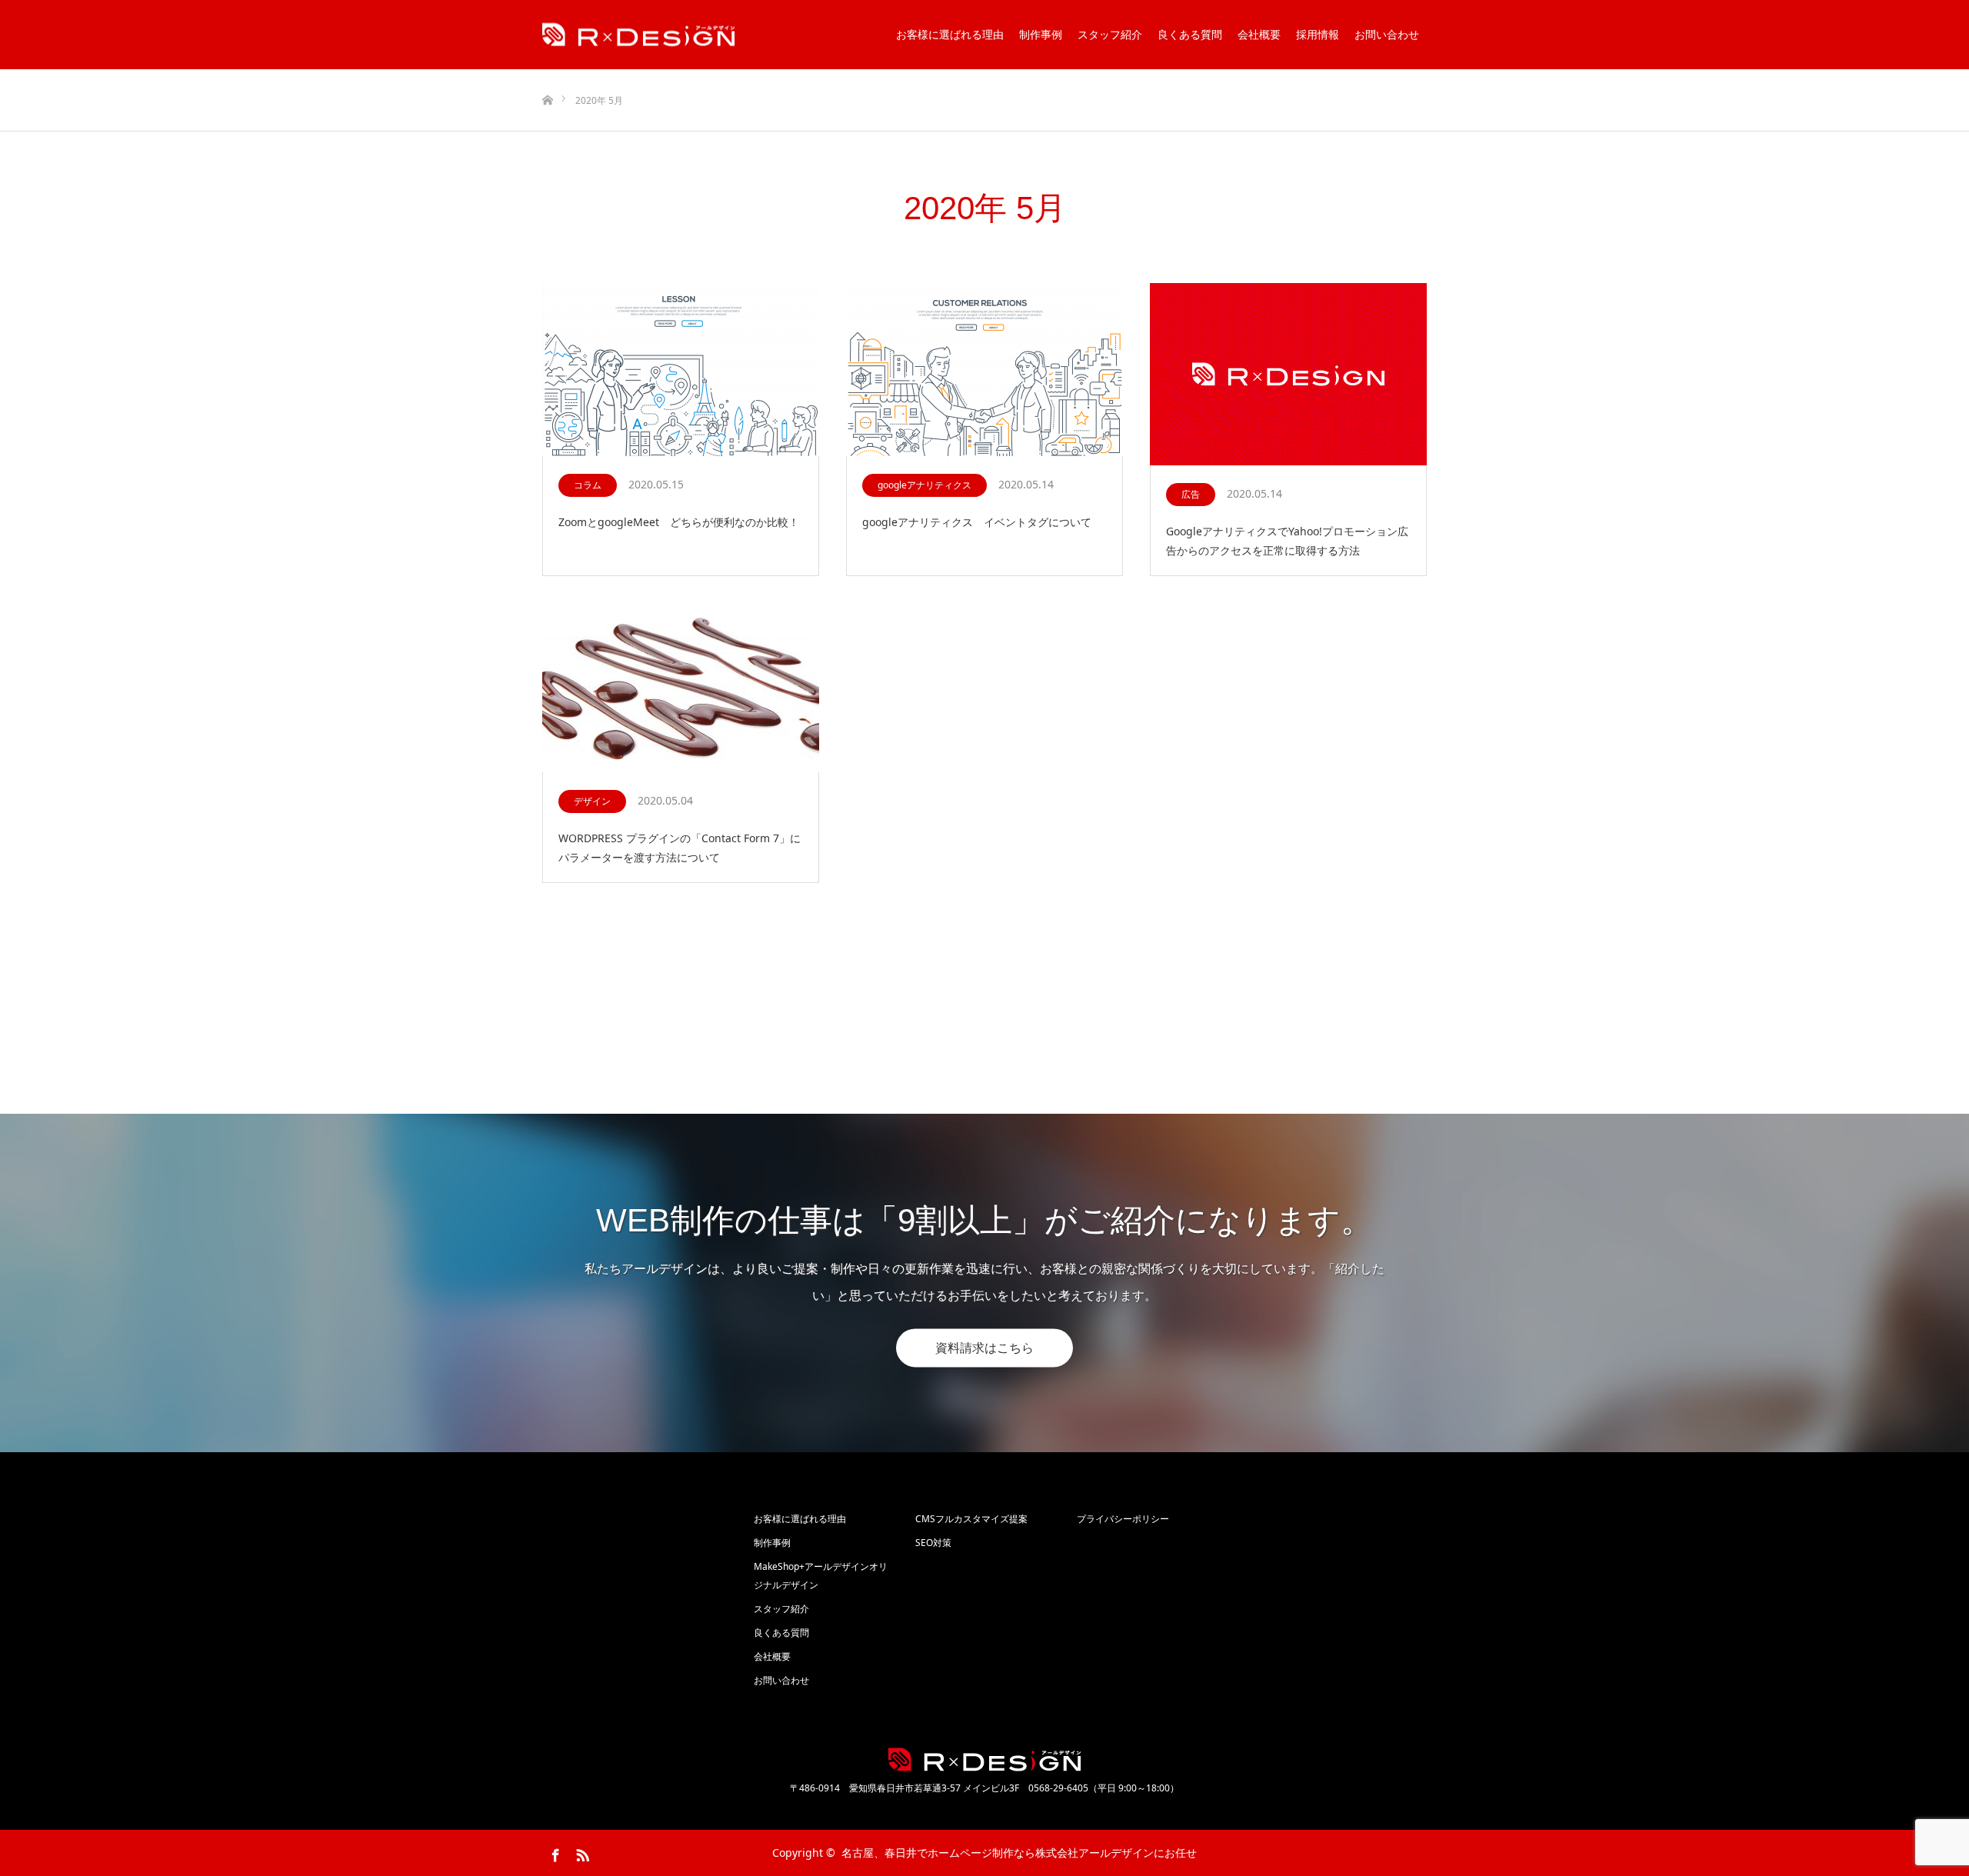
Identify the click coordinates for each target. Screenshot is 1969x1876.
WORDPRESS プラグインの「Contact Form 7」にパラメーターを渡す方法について (680, 848)
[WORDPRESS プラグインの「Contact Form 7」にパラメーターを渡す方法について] (681, 686)
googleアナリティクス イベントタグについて (982, 522)
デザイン (592, 801)
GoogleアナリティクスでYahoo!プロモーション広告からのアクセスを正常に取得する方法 (1287, 541)
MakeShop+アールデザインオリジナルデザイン (821, 1576)
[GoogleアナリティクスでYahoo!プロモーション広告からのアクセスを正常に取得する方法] (1288, 375)
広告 (1191, 494)
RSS (581, 1852)
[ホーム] (547, 75)
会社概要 (1259, 34)
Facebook (554, 1852)
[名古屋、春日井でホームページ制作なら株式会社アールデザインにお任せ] (638, 35)
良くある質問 (1190, 34)
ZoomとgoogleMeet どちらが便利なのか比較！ (679, 522)
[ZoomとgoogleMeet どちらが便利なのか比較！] (681, 370)
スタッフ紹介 (1110, 34)
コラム (588, 485)
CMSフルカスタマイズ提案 (971, 1519)
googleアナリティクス (925, 485)
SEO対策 (933, 1543)
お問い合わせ (1387, 34)
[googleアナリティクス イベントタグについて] (984, 370)
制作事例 (1041, 34)
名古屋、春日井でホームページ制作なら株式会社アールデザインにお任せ (1019, 1853)
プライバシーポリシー (1123, 1519)
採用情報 (1318, 34)
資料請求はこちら (984, 1348)
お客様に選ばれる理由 (950, 34)
